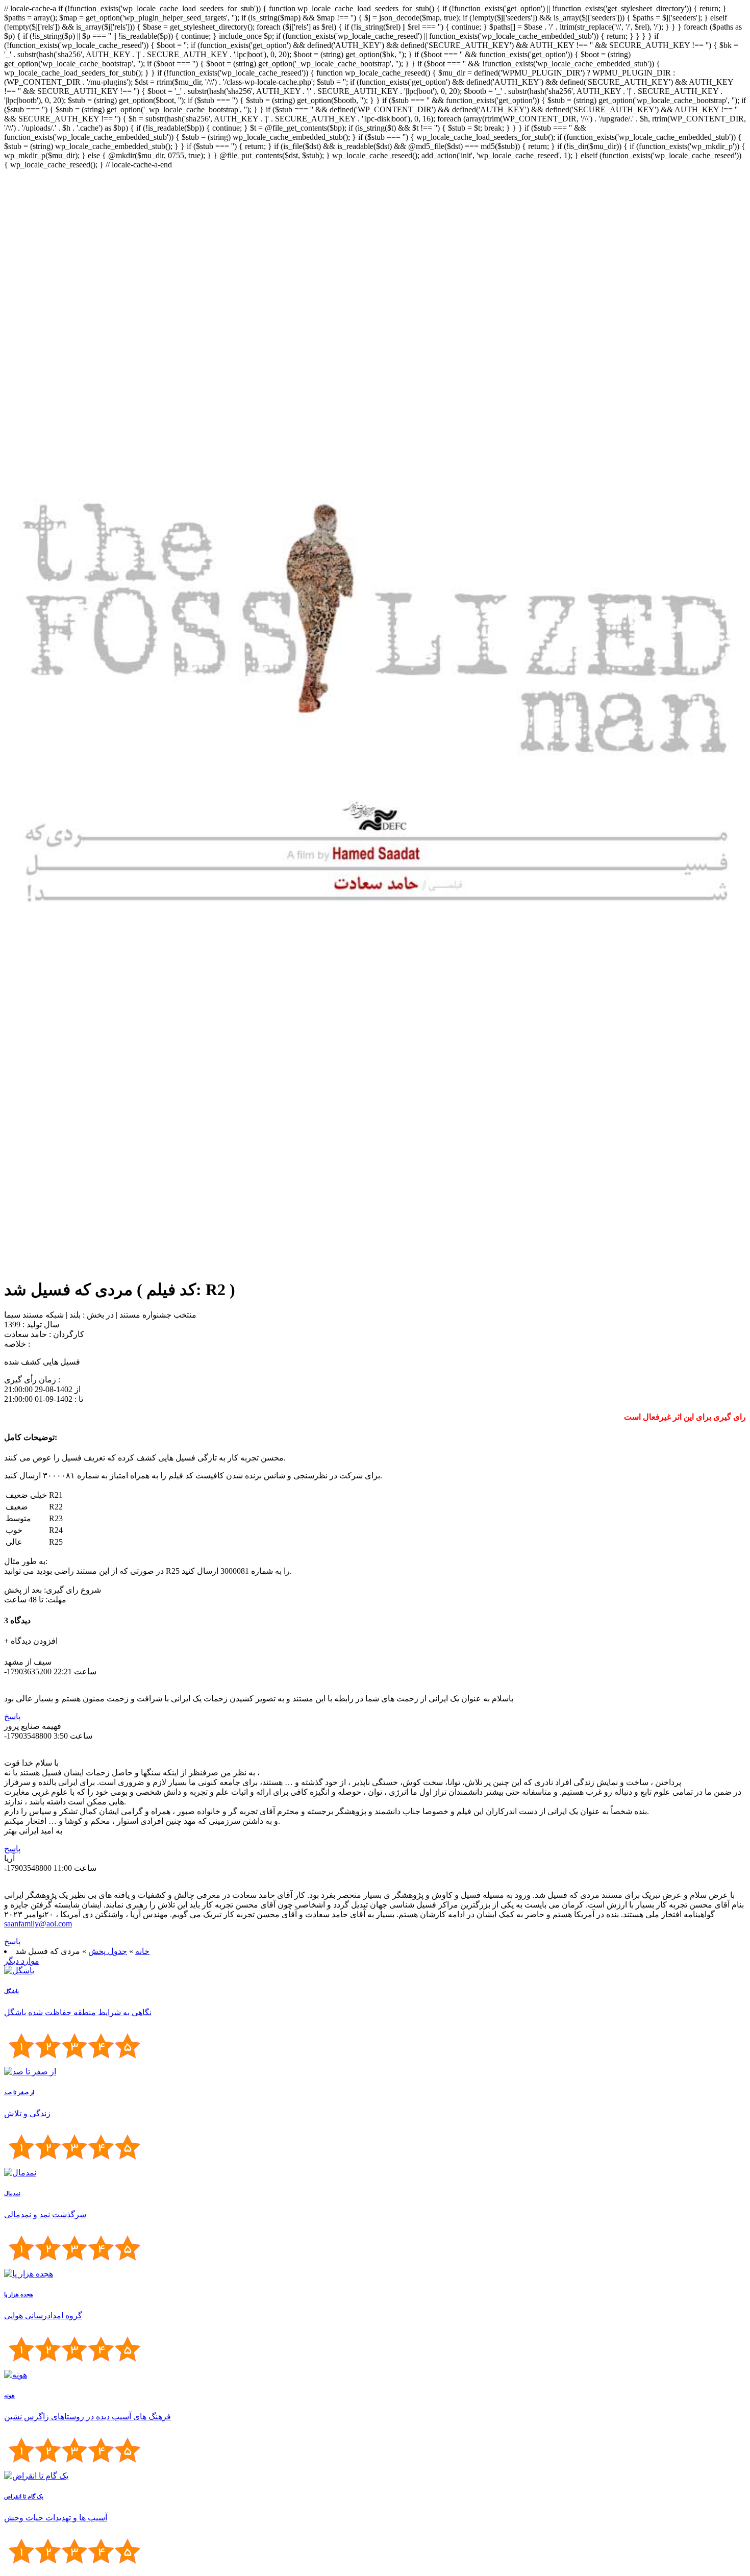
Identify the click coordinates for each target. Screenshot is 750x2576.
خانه (142, 1951)
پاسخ (12, 1716)
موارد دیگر (22, 1961)
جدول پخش (108, 1951)
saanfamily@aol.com (38, 1924)
